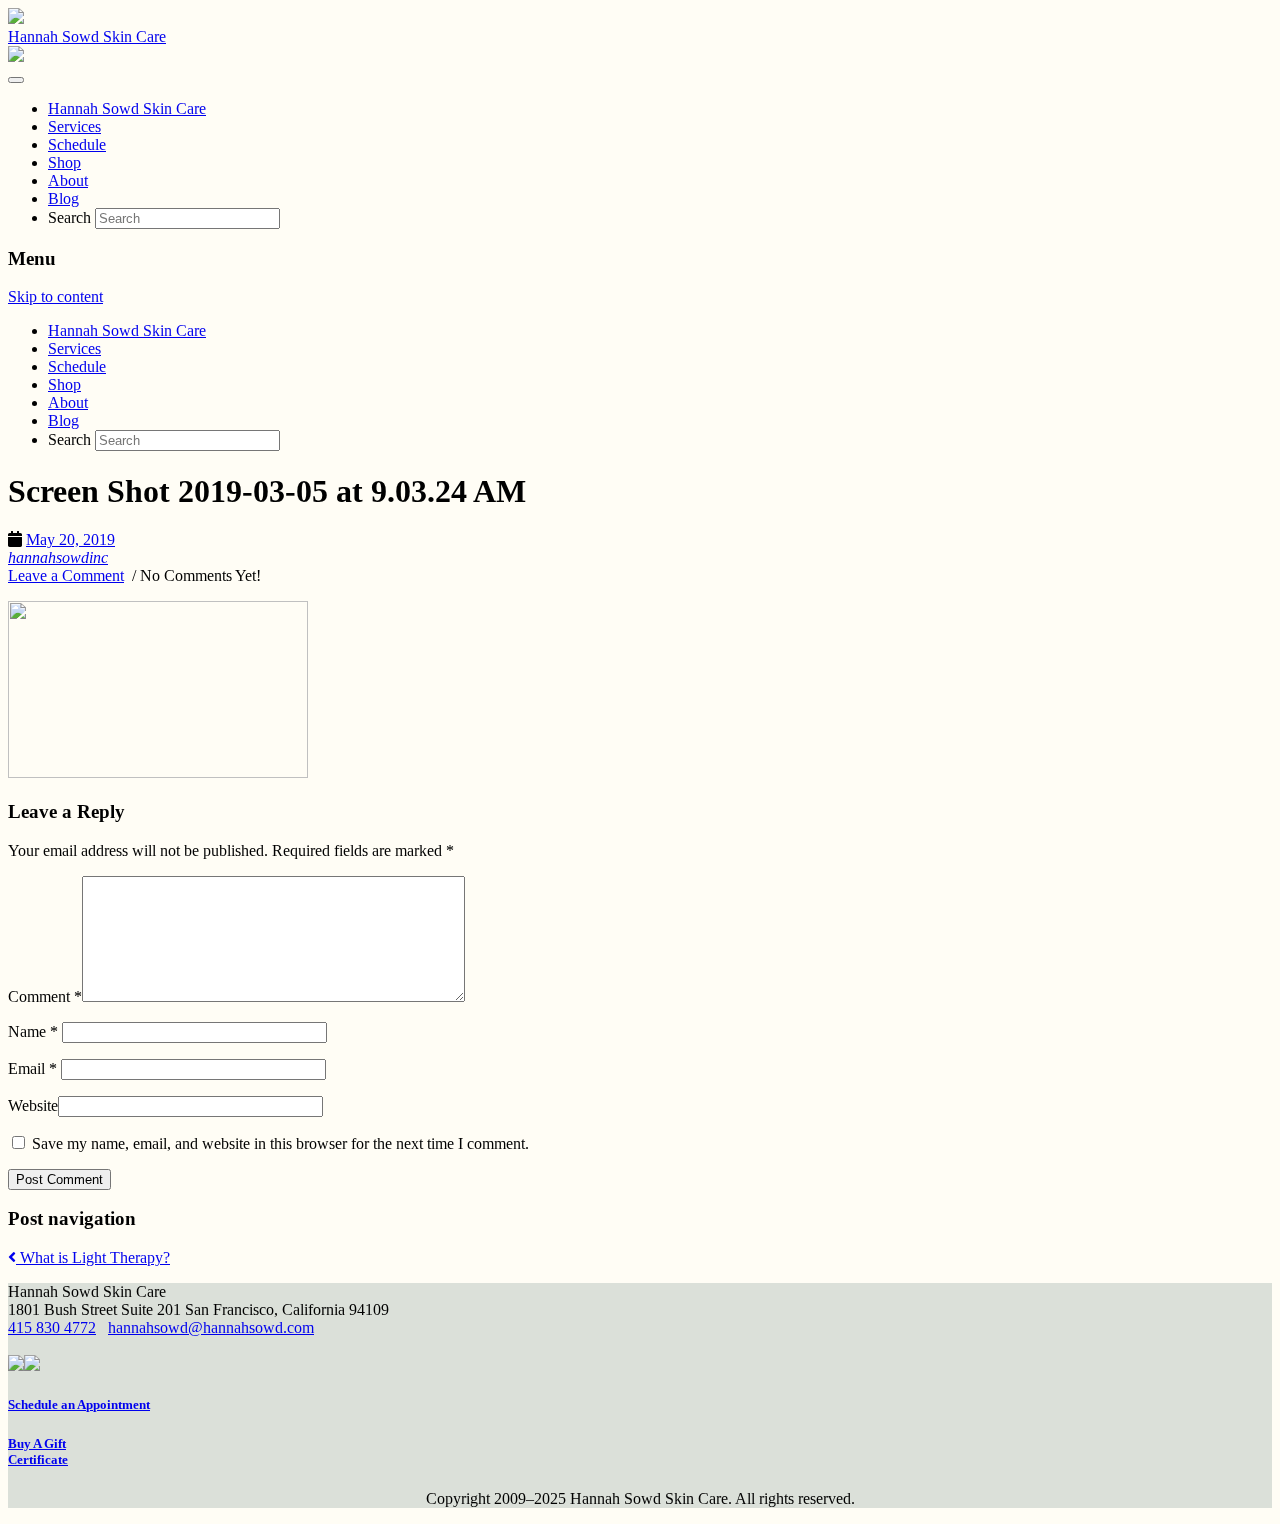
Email (32, 1068)
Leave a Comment (66, 575)
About (68, 402)
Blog (63, 420)
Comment (45, 996)
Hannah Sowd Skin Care (87, 36)
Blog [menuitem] (63, 198)
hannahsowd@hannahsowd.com (211, 1327)
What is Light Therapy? (93, 1257)
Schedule (77, 366)
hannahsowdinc (58, 557)
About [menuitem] (68, 180)
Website (33, 1105)
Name (33, 1031)
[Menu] (16, 80)
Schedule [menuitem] (77, 144)
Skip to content (55, 296)
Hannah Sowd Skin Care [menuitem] (127, 108)
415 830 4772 (52, 1327)
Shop (64, 384)
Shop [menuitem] (64, 162)
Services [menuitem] (74, 126)
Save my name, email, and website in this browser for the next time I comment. (280, 1143)
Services (74, 348)
